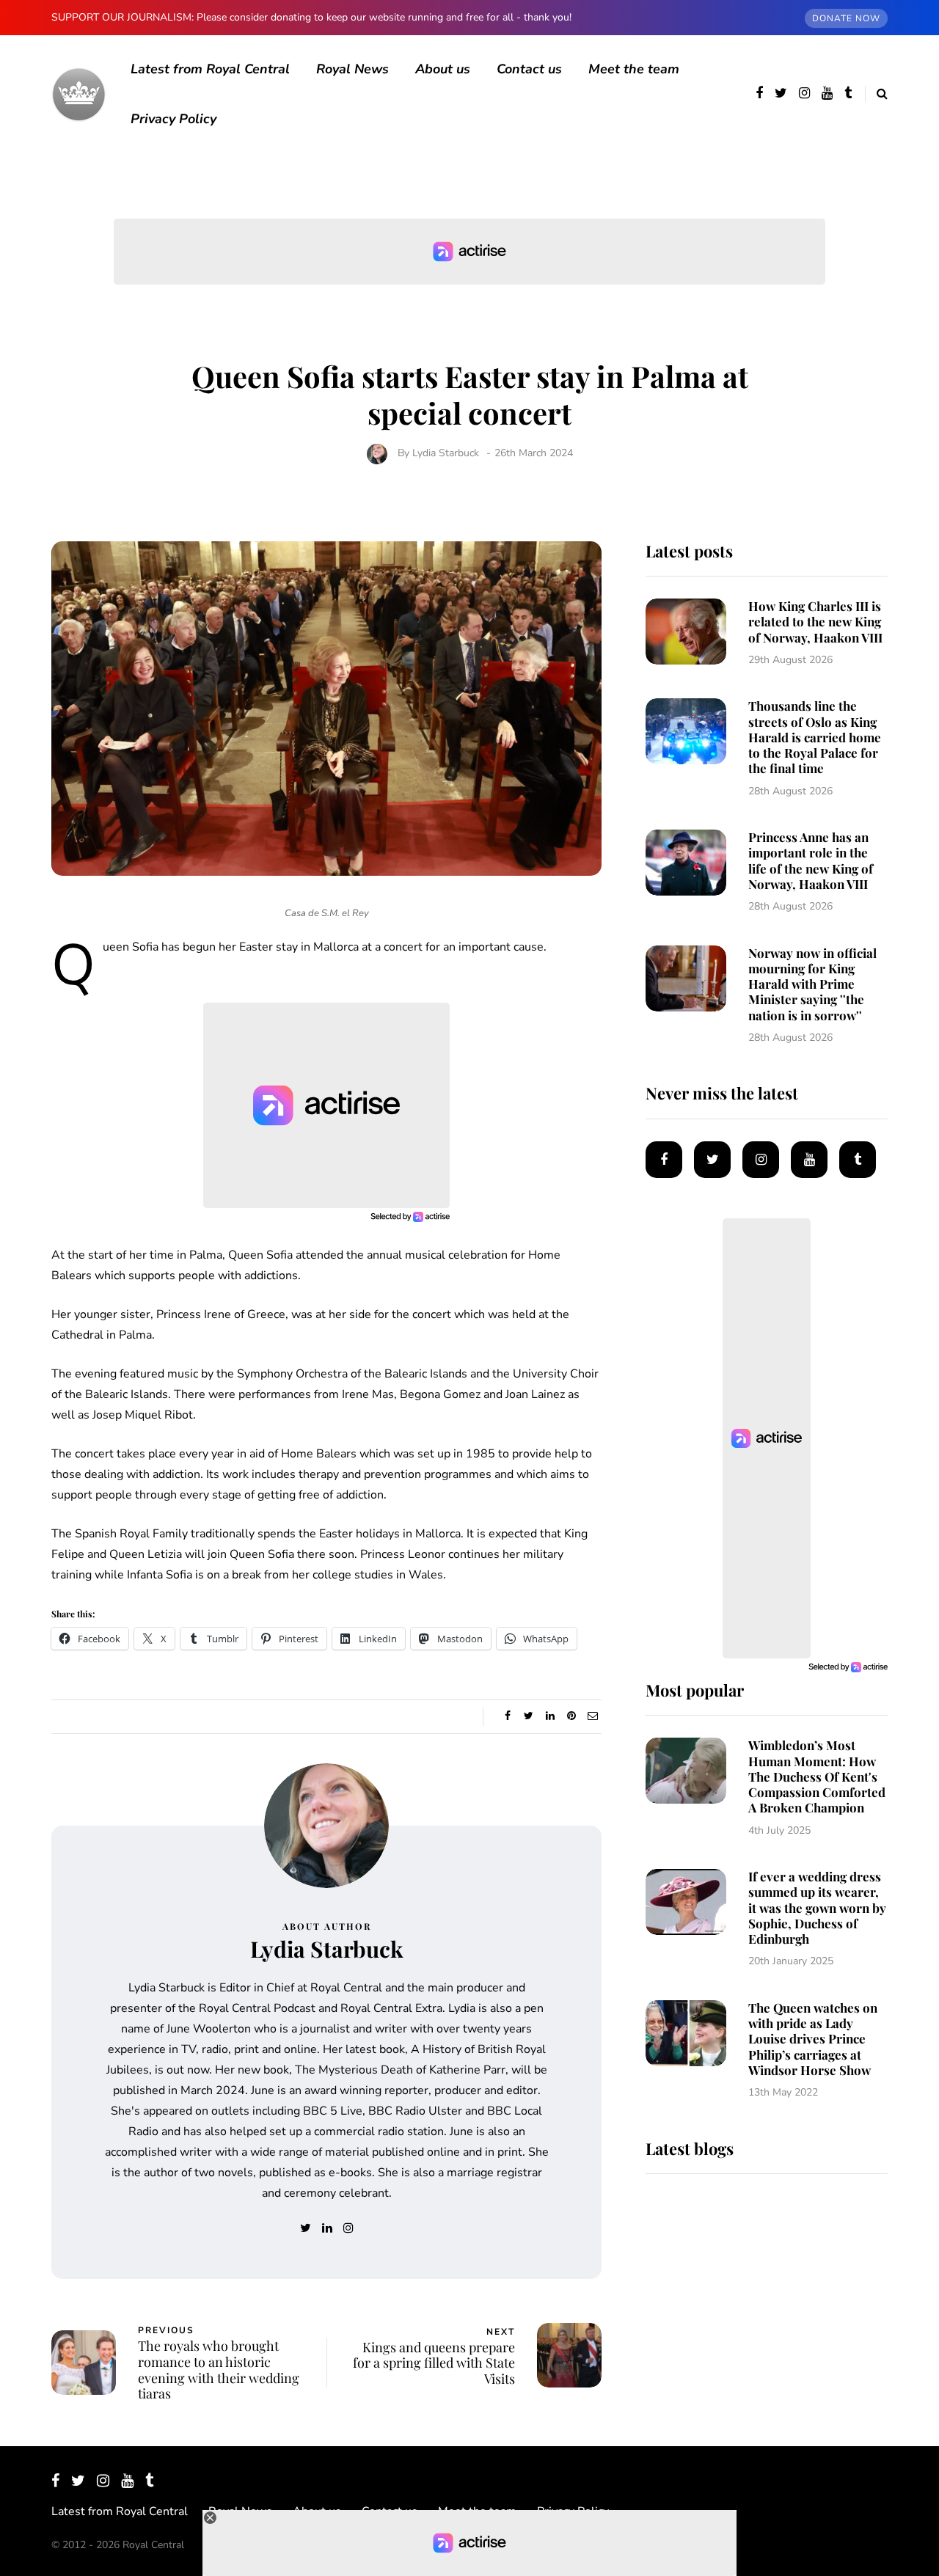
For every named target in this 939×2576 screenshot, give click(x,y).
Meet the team (634, 69)
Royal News (352, 69)
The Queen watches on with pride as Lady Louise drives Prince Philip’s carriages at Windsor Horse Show (813, 2039)
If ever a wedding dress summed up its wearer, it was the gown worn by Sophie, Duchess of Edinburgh (817, 1907)
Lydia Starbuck (446, 453)
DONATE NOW (846, 18)
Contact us (529, 69)
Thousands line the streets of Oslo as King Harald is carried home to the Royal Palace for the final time (815, 737)
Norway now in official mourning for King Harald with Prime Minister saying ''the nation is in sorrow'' (812, 984)
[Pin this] (571, 1716)
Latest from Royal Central (210, 69)
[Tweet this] (529, 1716)
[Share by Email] (592, 1716)
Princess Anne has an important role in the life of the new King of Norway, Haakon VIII (811, 860)
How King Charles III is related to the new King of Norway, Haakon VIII (815, 622)
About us (443, 69)
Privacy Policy (173, 119)
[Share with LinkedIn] (550, 1716)
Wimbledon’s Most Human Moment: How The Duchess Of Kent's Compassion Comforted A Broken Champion (817, 1776)
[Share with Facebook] (507, 1716)
